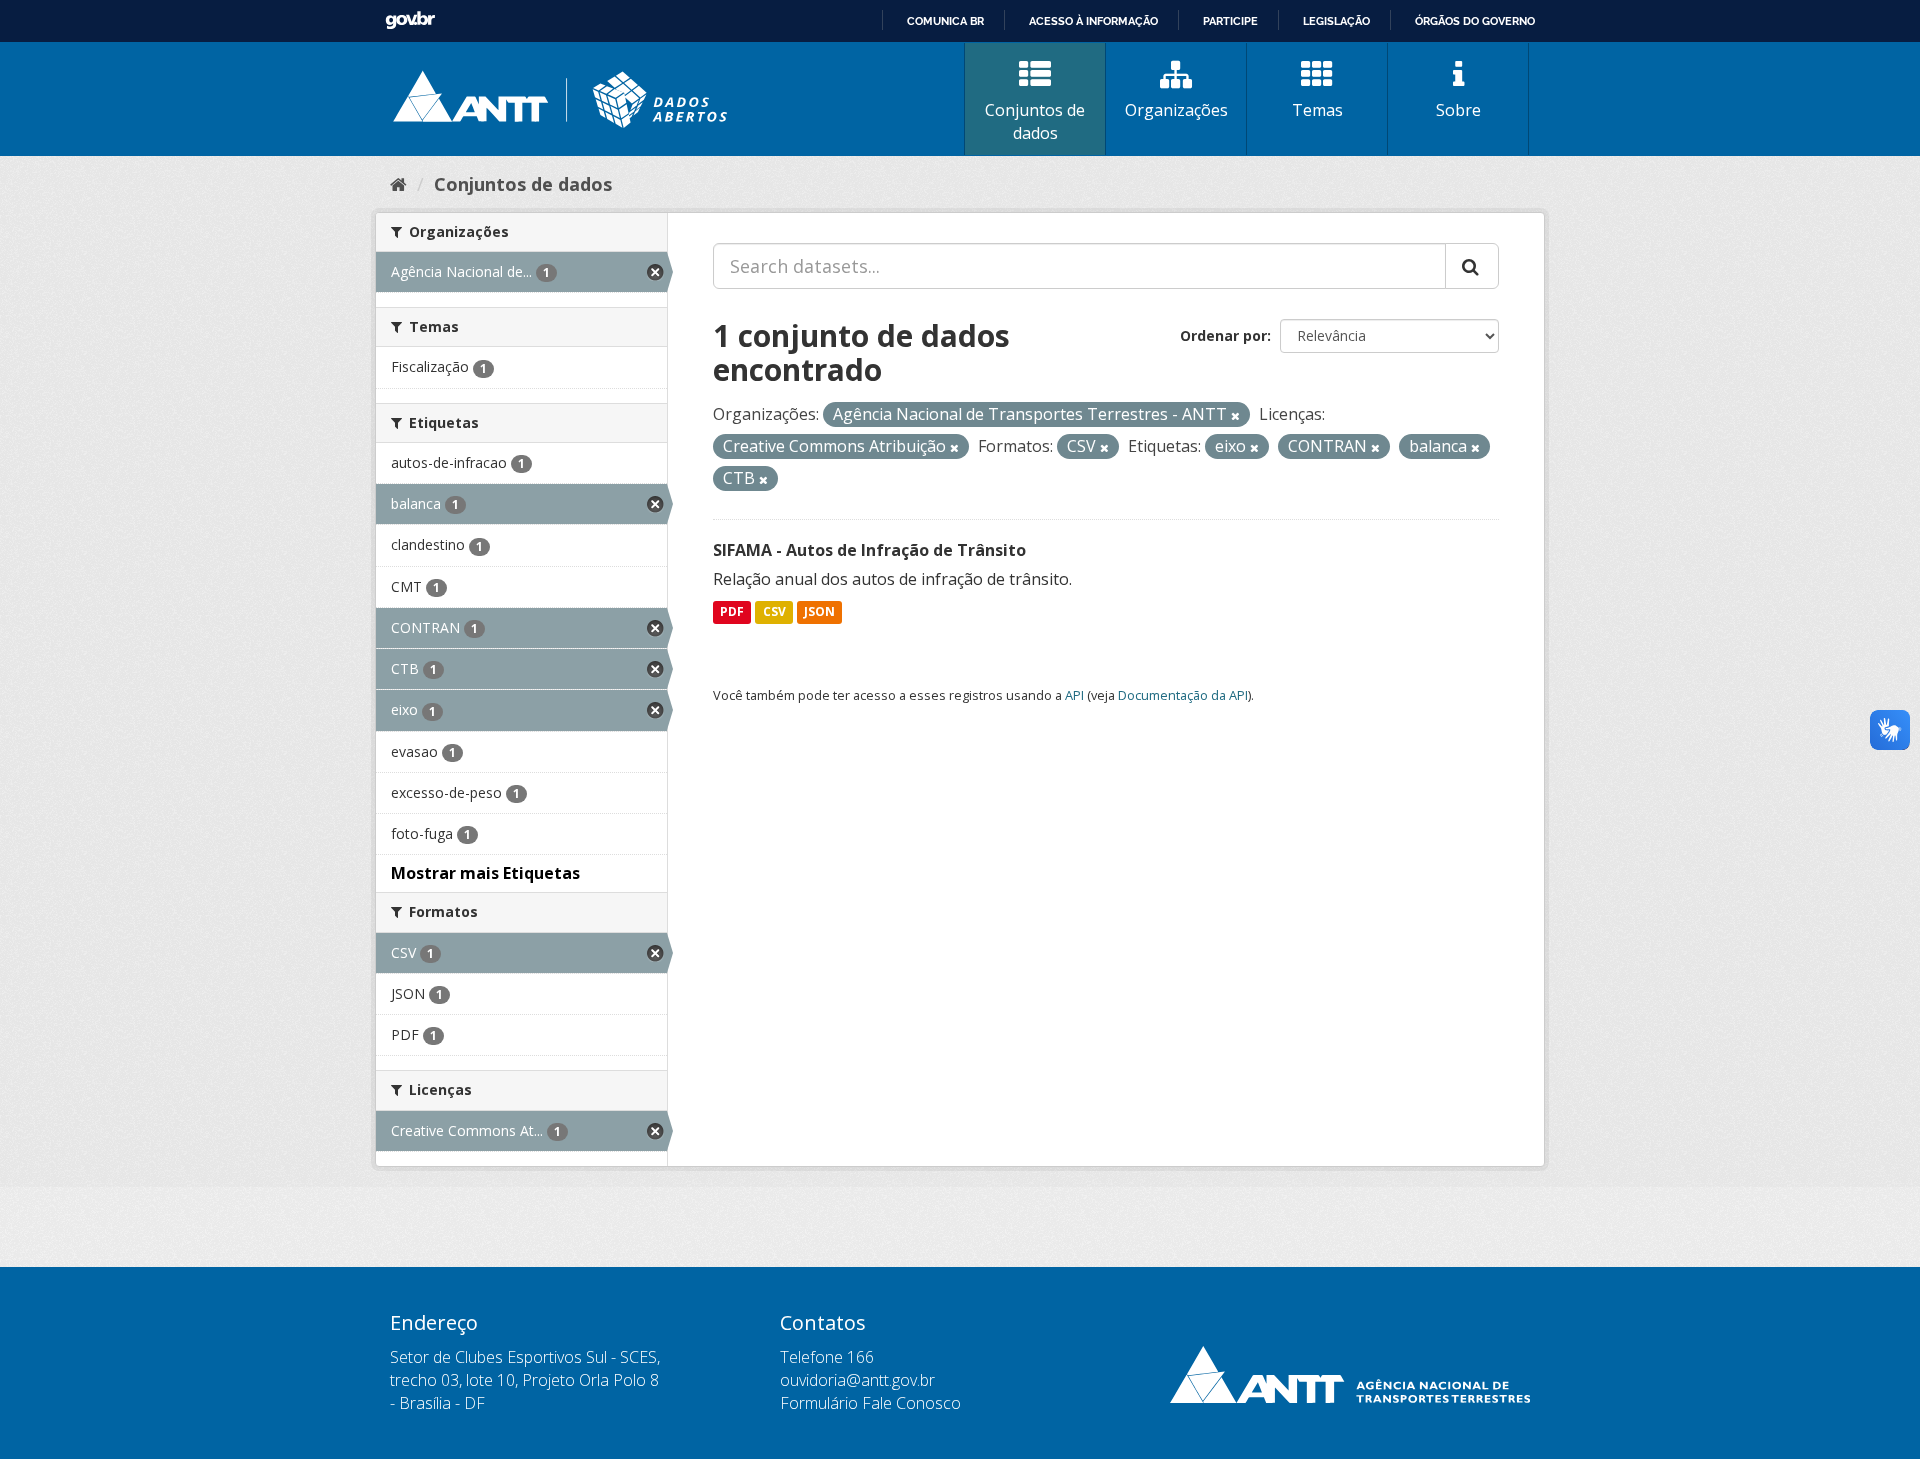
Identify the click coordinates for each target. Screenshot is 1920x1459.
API (1074, 695)
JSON (819, 612)
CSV (774, 612)
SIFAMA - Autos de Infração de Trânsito (869, 550)
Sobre (1458, 110)
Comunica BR (945, 21)
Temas (1317, 110)
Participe (1230, 21)
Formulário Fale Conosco (870, 1403)
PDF (732, 612)
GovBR (410, 20)
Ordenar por (1223, 335)
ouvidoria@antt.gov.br (857, 1380)
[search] (1472, 266)
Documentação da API (1183, 695)
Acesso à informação (1093, 21)
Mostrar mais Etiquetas (485, 873)
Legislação (1336, 21)
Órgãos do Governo (1475, 21)
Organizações (1176, 110)
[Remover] (1235, 415)
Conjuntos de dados (1035, 121)
